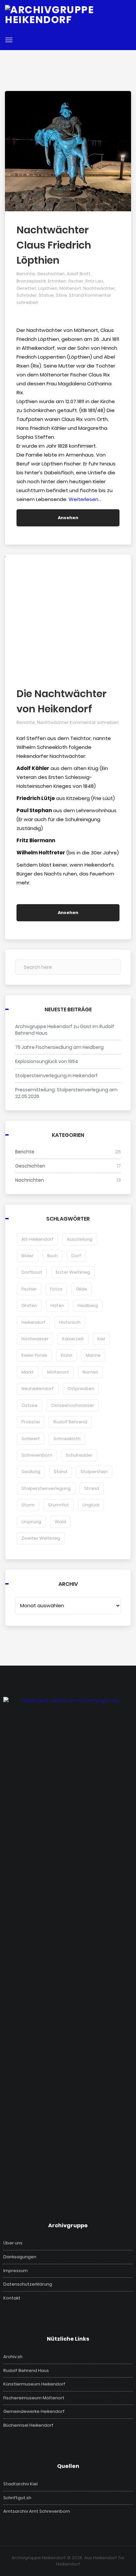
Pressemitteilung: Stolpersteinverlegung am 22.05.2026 (66, 1093)
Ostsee (30, 1405)
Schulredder (79, 1455)
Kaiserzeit (73, 1339)
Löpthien (48, 288)
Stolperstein (94, 1472)
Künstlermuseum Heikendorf (34, 2384)
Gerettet (26, 288)
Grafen (29, 1305)
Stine (61, 295)
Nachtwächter (99, 288)
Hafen (57, 1305)
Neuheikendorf (38, 1389)
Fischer (76, 281)
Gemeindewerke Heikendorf (34, 2412)
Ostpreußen (81, 1389)
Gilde (82, 1289)
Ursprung (31, 1522)
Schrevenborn (37, 1455)
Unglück (91, 1505)
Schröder (27, 295)
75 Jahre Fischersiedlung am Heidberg (59, 1047)
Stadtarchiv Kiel (20, 2484)
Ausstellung (80, 1239)
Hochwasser (35, 1339)
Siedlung (31, 1472)
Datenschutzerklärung (28, 2284)
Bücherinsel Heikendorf (28, 2425)
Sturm (28, 1505)
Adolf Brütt (79, 274)
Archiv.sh (13, 2357)
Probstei (31, 1422)
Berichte (26, 274)
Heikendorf (34, 1322)
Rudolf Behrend (70, 1422)
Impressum (16, 2271)
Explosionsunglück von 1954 (47, 1061)
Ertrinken (57, 281)
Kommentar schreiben (94, 722)
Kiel (101, 1339)
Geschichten (51, 274)
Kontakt (12, 2298)
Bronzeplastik (31, 281)
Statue (46, 295)
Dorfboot (32, 1272)
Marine (93, 1355)
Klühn (67, 1355)
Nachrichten (30, 1180)
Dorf (76, 1256)
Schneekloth (67, 1439)
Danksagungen (20, 2257)
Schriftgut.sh (17, 2498)
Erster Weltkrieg (73, 1272)
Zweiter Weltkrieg (41, 1538)
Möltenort (70, 288)
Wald (60, 1522)
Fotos (56, 1289)
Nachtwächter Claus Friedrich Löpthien (54, 245)
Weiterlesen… (85, 499)
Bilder (28, 1256)
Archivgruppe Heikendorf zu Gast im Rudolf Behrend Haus (65, 1030)
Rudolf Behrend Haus (26, 2371)
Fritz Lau (94, 281)
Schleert (31, 1439)
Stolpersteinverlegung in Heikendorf (56, 1076)
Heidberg (88, 1305)
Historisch (70, 1322)
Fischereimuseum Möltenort (34, 2398)
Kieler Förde (34, 1355)
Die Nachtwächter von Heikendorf (62, 701)
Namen (90, 1372)
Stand (60, 1472)
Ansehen (68, 518)
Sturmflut (59, 1505)
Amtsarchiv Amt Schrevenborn (37, 2511)
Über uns (13, 2243)
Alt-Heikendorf (37, 1239)
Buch (52, 1256)
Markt (28, 1372)
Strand (76, 295)
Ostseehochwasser (73, 1405)
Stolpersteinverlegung (46, 1488)
